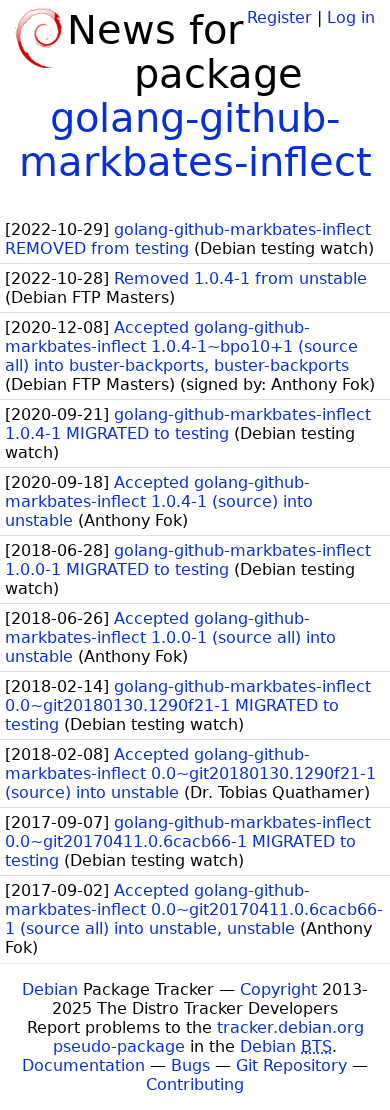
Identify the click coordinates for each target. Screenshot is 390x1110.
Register (279, 17)
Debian (50, 989)
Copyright (278, 989)
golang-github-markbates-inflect (195, 140)
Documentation (83, 1065)
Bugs (190, 1065)
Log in (351, 17)
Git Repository (291, 1065)
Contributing (195, 1084)
